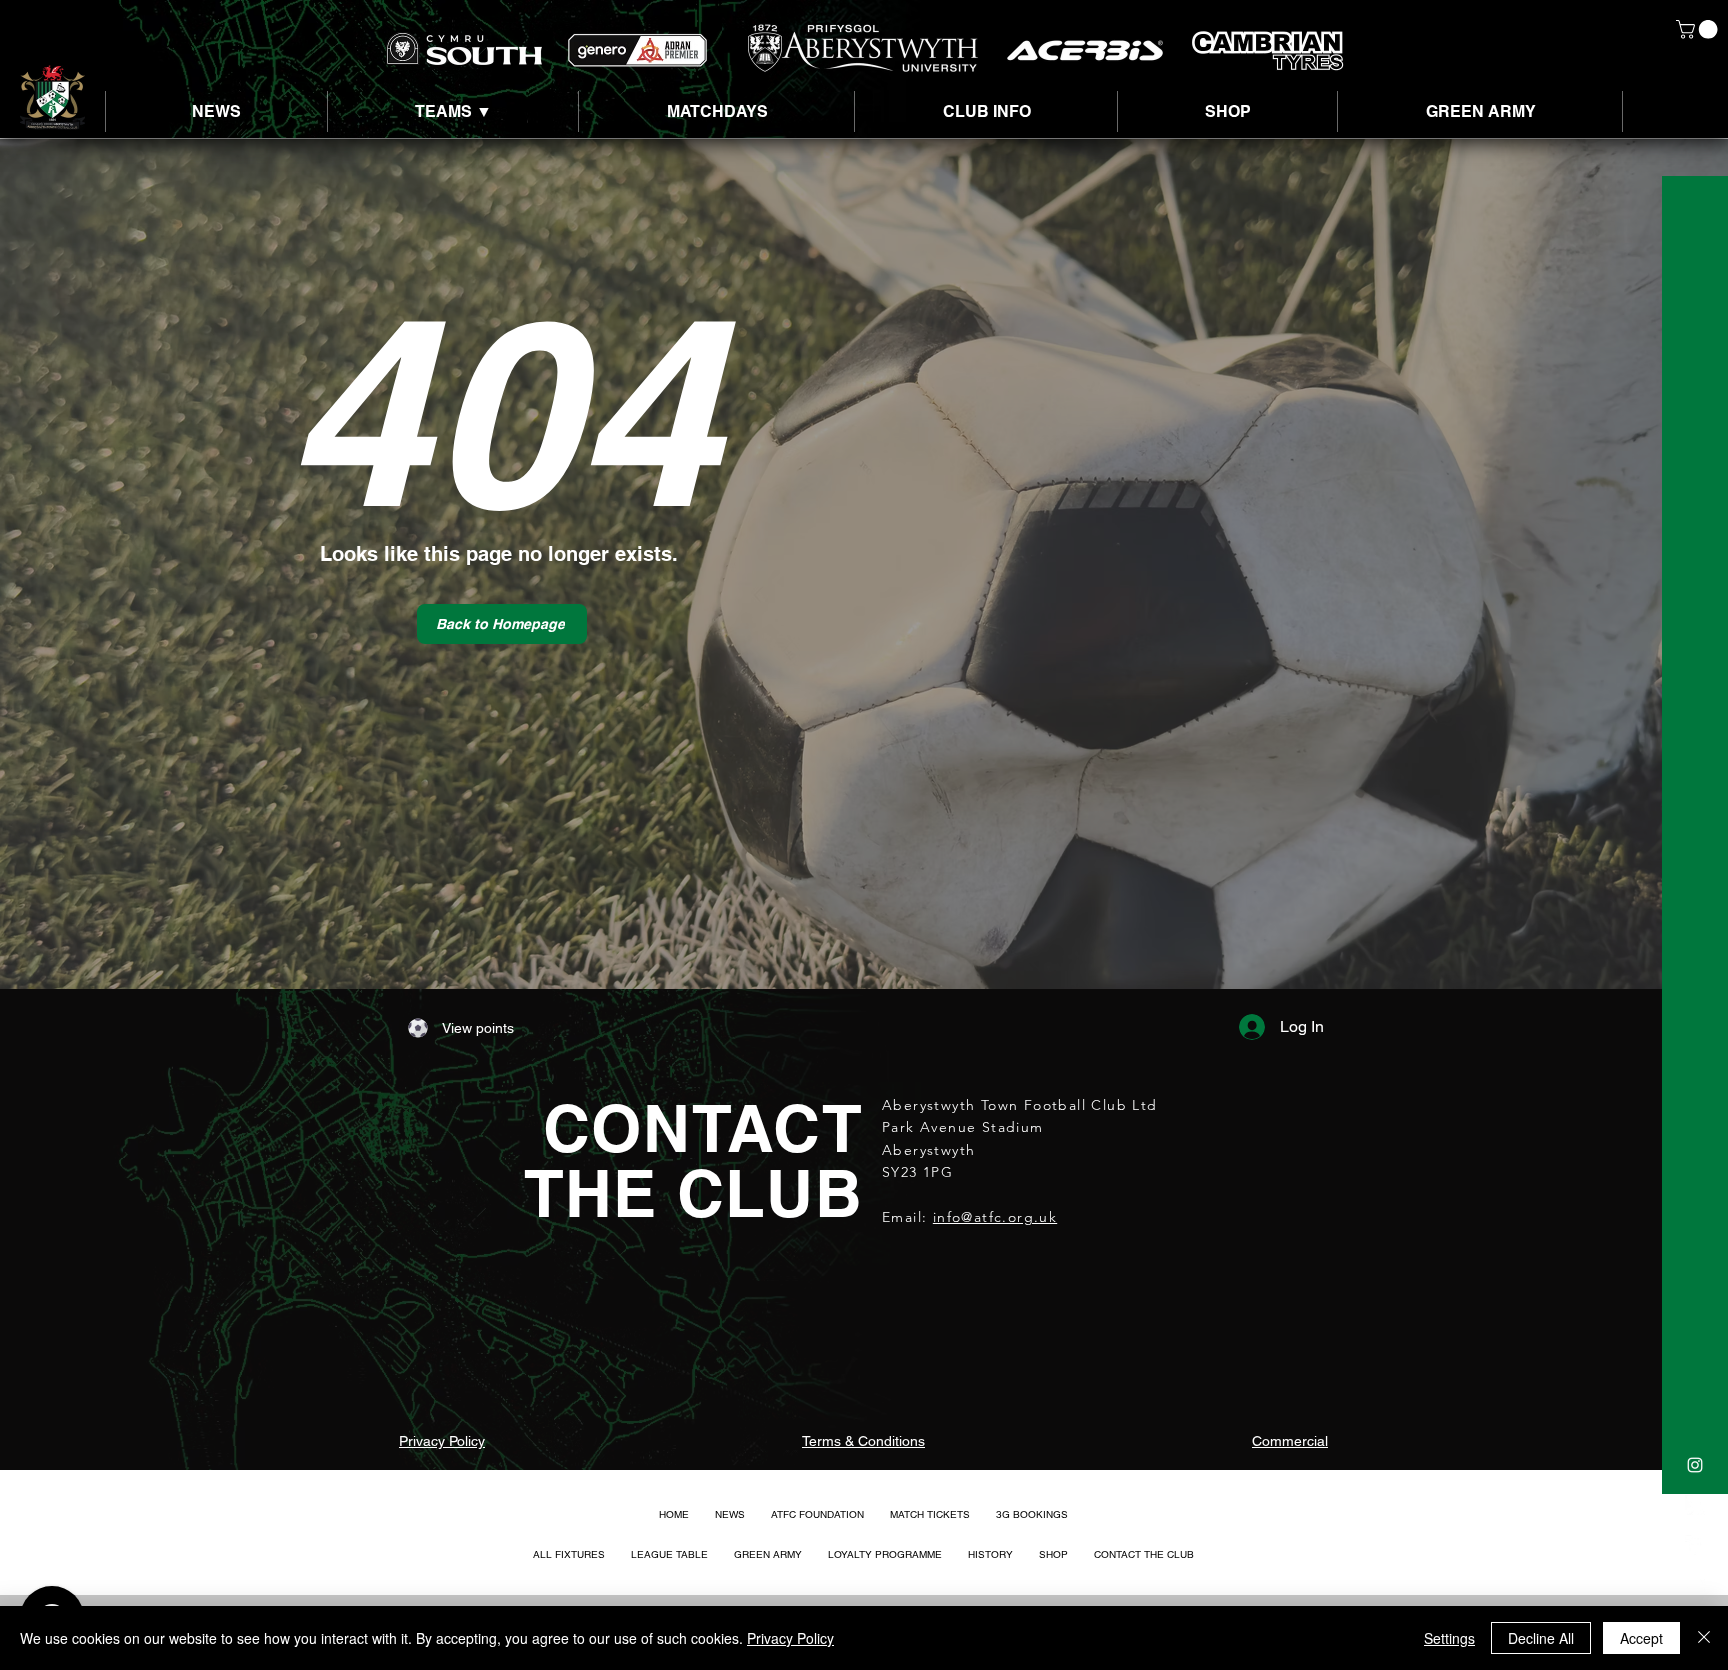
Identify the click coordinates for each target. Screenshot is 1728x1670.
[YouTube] (1695, 1585)
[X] (1695, 1505)
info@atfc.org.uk (995, 1217)
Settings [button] (1449, 1638)
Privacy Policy (790, 1638)
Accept (1641, 1638)
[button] (1699, 29)
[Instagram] (1695, 1465)
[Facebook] (1695, 1545)
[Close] (1704, 1638)
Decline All (1541, 1638)
